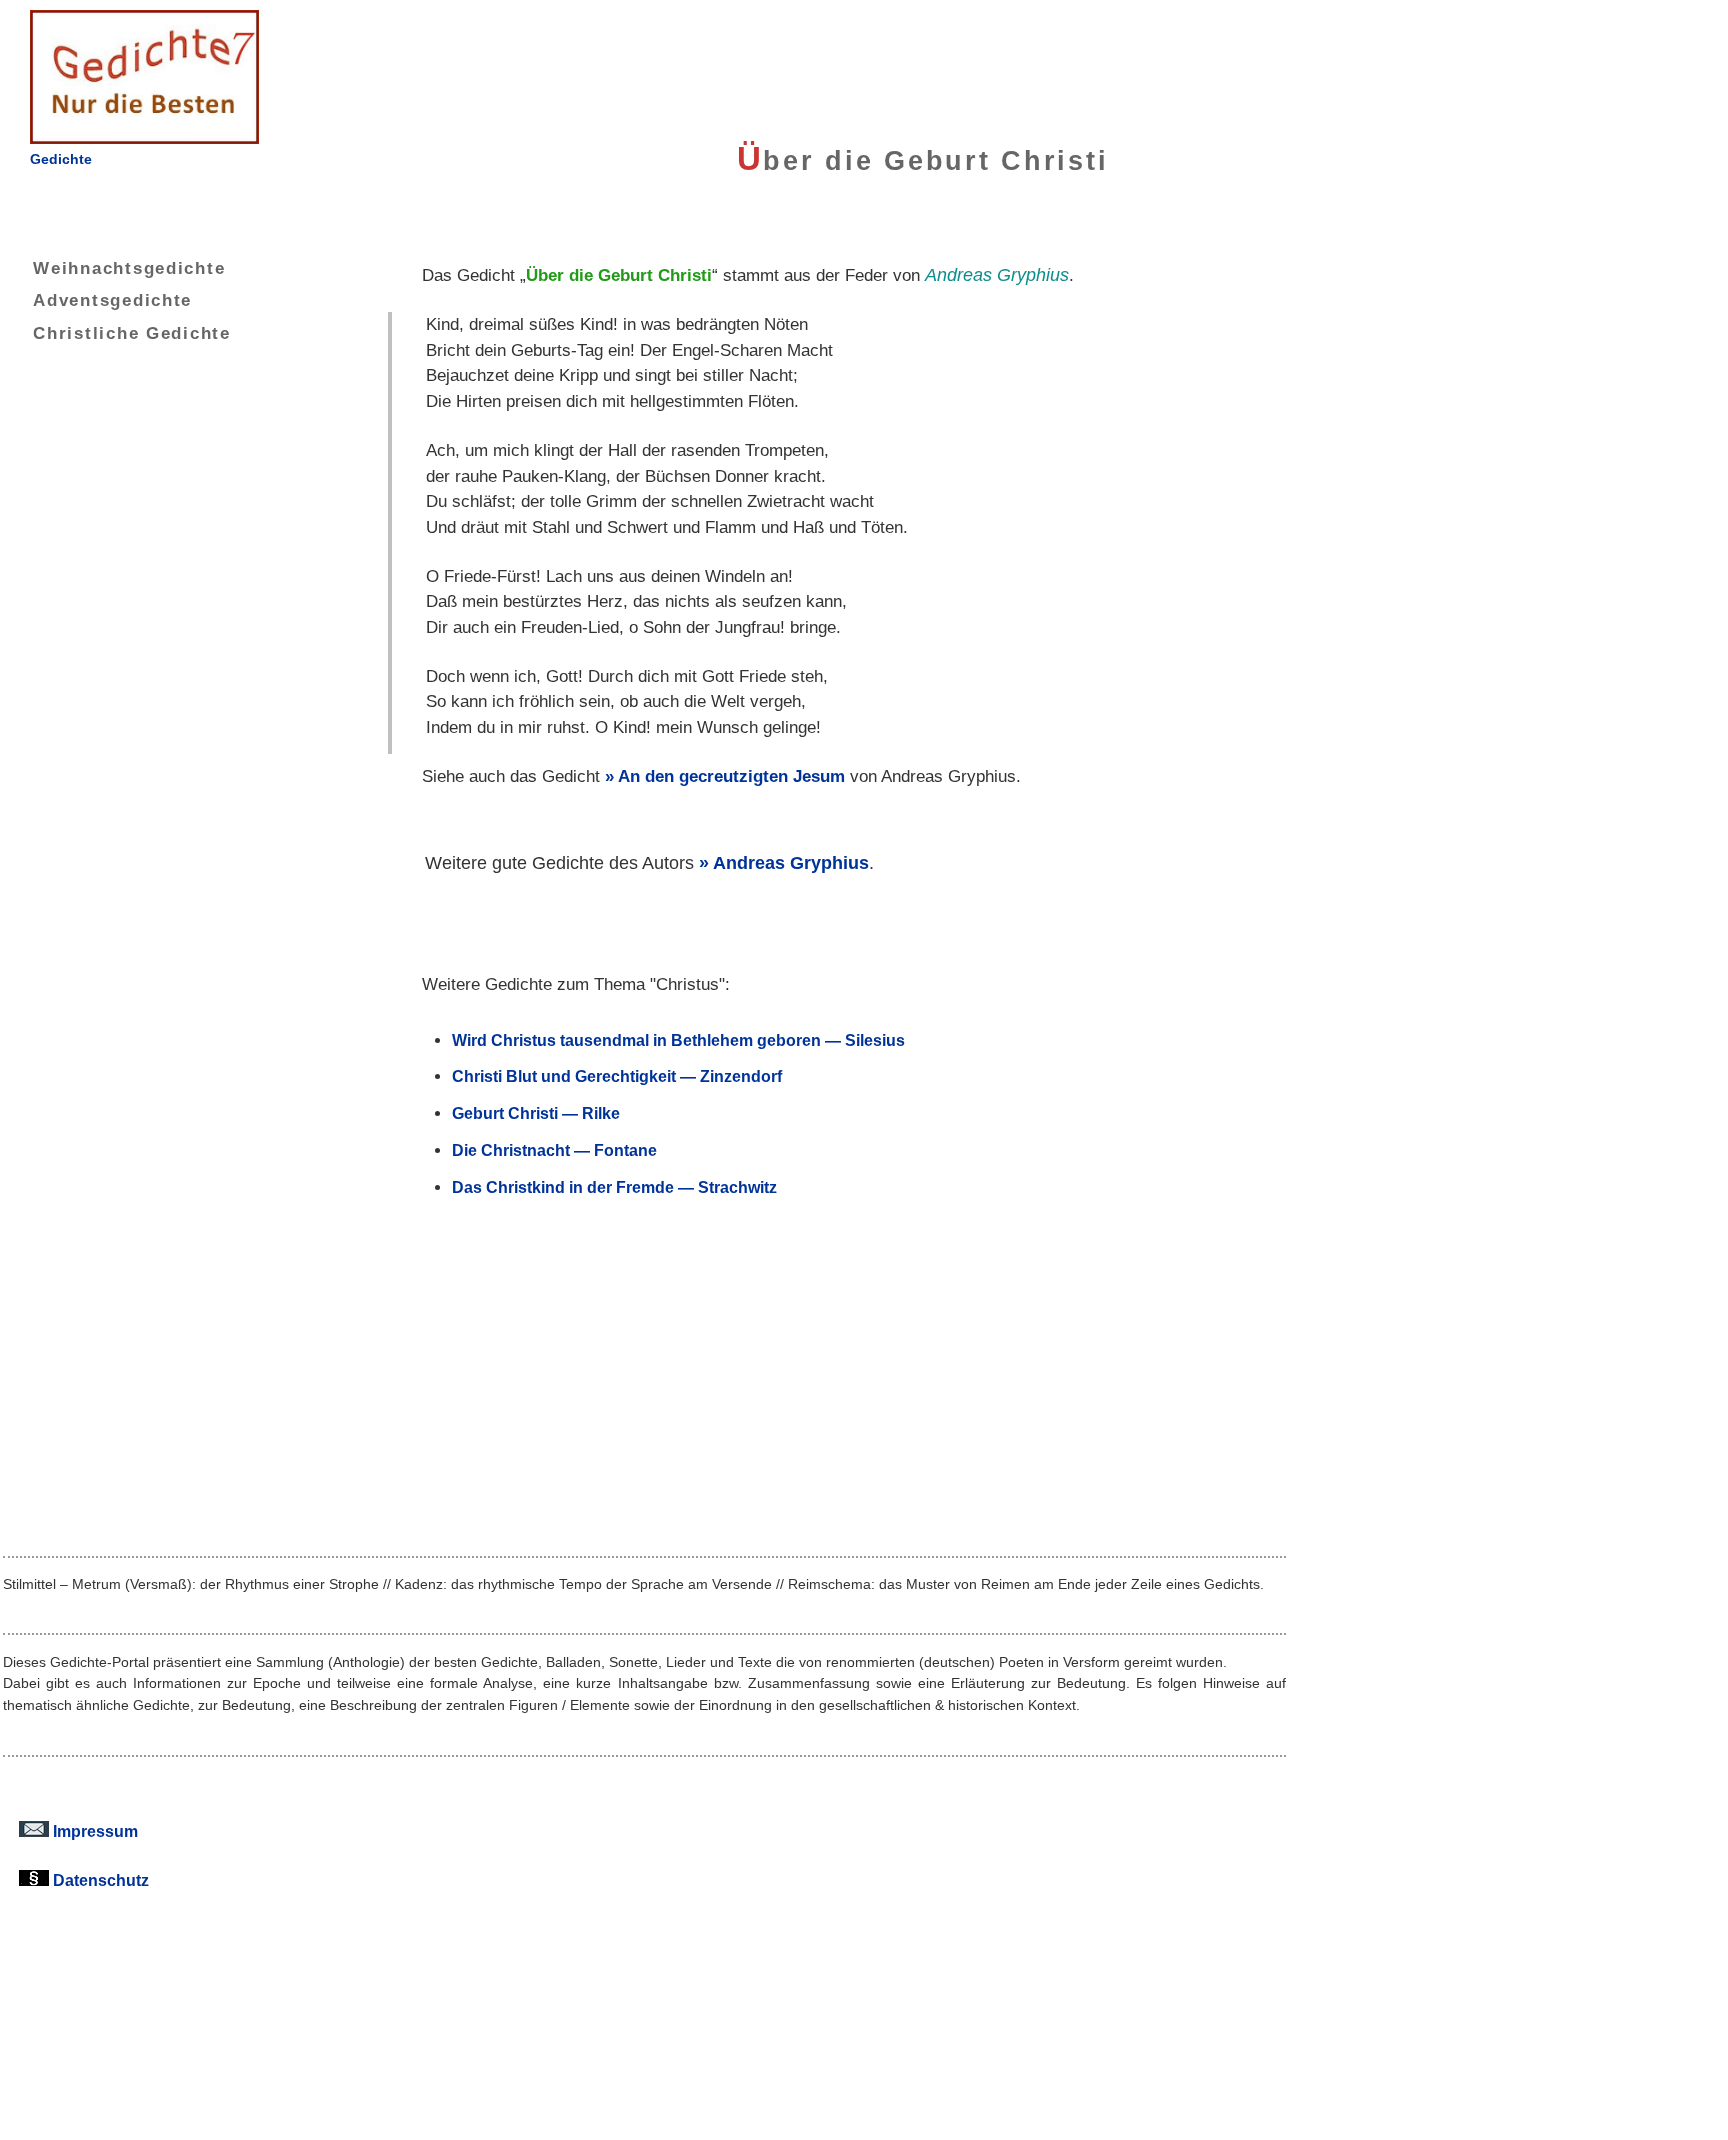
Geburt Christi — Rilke (536, 1113)
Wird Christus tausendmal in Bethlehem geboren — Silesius (678, 1040)
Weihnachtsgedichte (129, 268)
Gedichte (61, 159)
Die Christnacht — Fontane (554, 1150)
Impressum (93, 1831)
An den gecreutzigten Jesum (731, 776)
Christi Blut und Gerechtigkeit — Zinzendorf (617, 1076)
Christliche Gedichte (132, 333)
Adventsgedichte (112, 300)
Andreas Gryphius (791, 862)
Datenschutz (99, 1880)
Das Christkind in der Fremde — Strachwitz (614, 1187)
